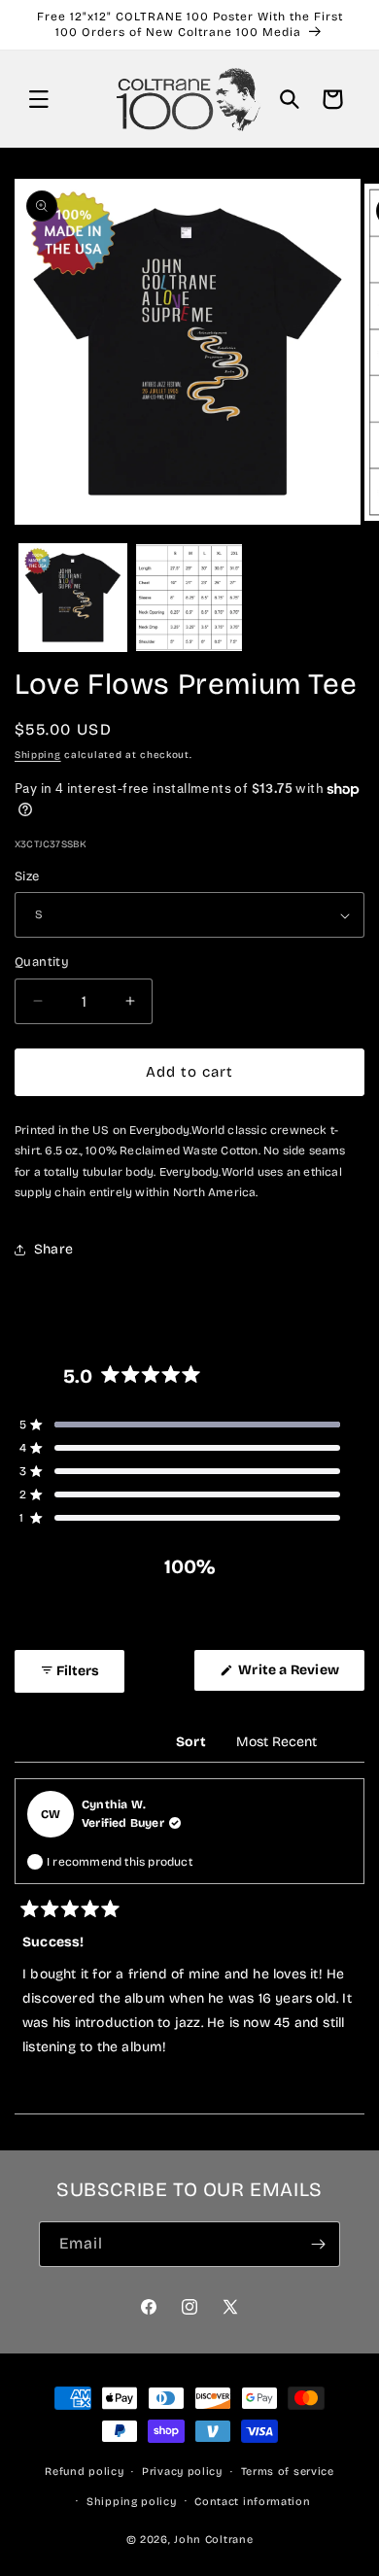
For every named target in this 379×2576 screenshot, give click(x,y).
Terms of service (288, 2472)
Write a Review (300, 1676)
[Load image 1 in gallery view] (73, 598)
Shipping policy (132, 2502)
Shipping (38, 755)
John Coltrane (213, 2540)
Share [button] (53, 1249)
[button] (39, 99)
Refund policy (84, 2472)
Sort (192, 1742)
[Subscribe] (318, 2244)
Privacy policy (182, 2472)
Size (27, 876)
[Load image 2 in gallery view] (189, 598)
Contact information (252, 2502)
